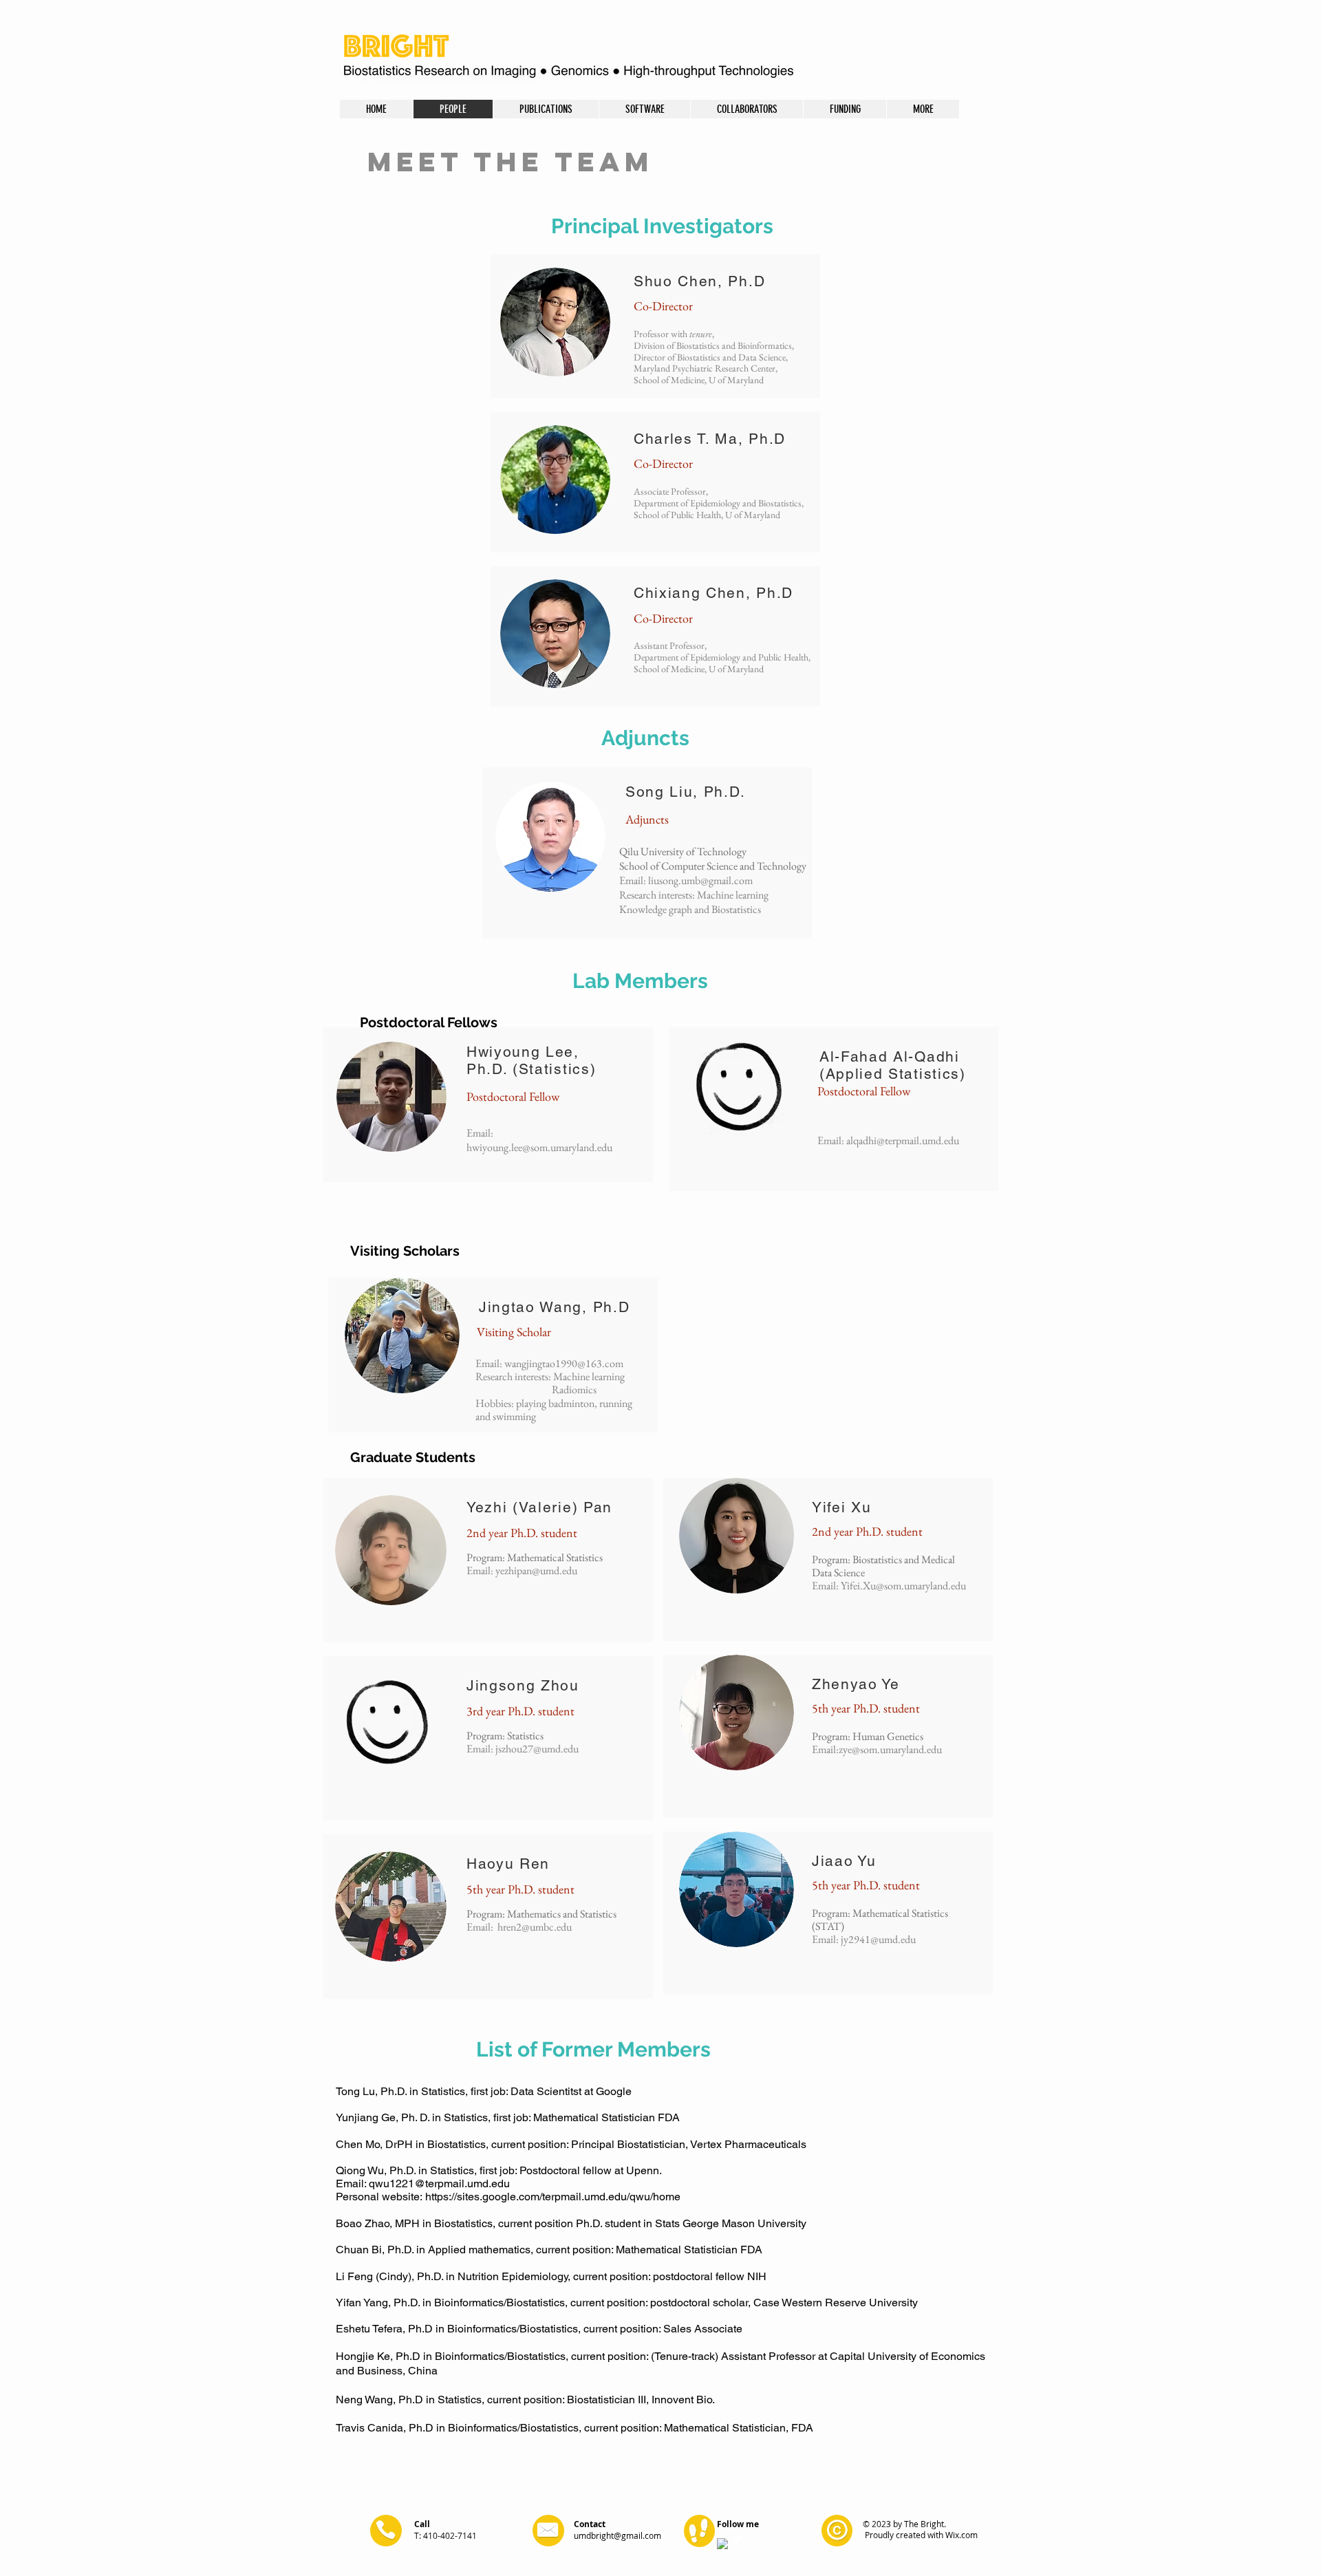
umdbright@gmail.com (617, 2535)
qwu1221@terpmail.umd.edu (439, 2183)
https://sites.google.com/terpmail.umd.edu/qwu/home (553, 2197)
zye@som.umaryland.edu (890, 1749)
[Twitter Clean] (738, 2539)
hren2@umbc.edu (535, 1927)
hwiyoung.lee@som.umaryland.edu (539, 1147)
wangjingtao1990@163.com (564, 1363)
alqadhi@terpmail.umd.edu (903, 1140)
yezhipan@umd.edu (536, 1570)
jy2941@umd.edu (878, 1939)
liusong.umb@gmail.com (700, 880)
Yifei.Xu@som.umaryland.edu (903, 1586)
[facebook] (722, 2544)
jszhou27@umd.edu (537, 1749)
